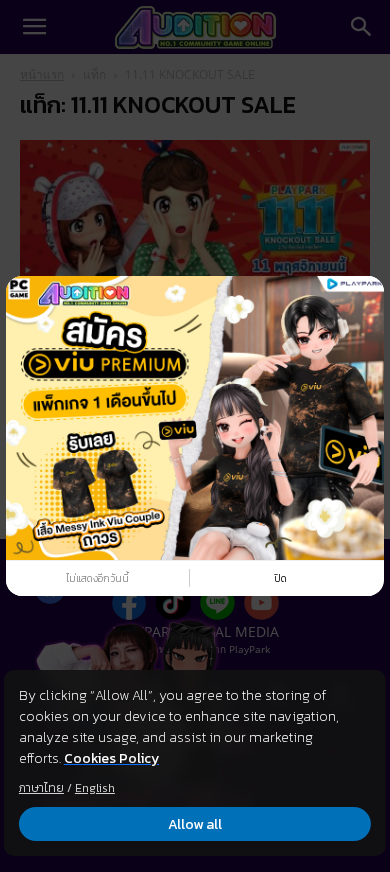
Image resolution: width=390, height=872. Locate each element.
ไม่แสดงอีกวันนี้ (97, 578)
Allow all (195, 824)
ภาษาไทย (41, 788)
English (95, 788)
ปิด (280, 578)
